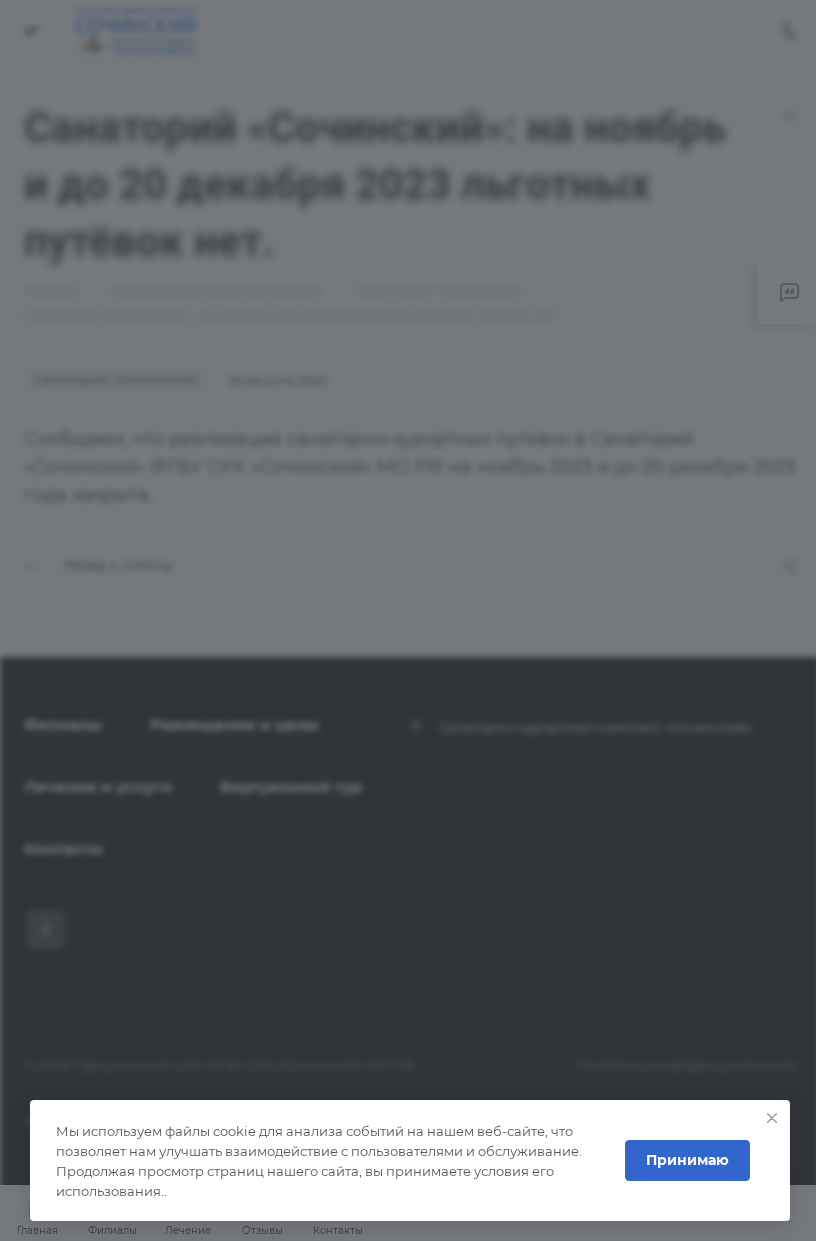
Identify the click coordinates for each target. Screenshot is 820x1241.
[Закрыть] (772, 1118)
